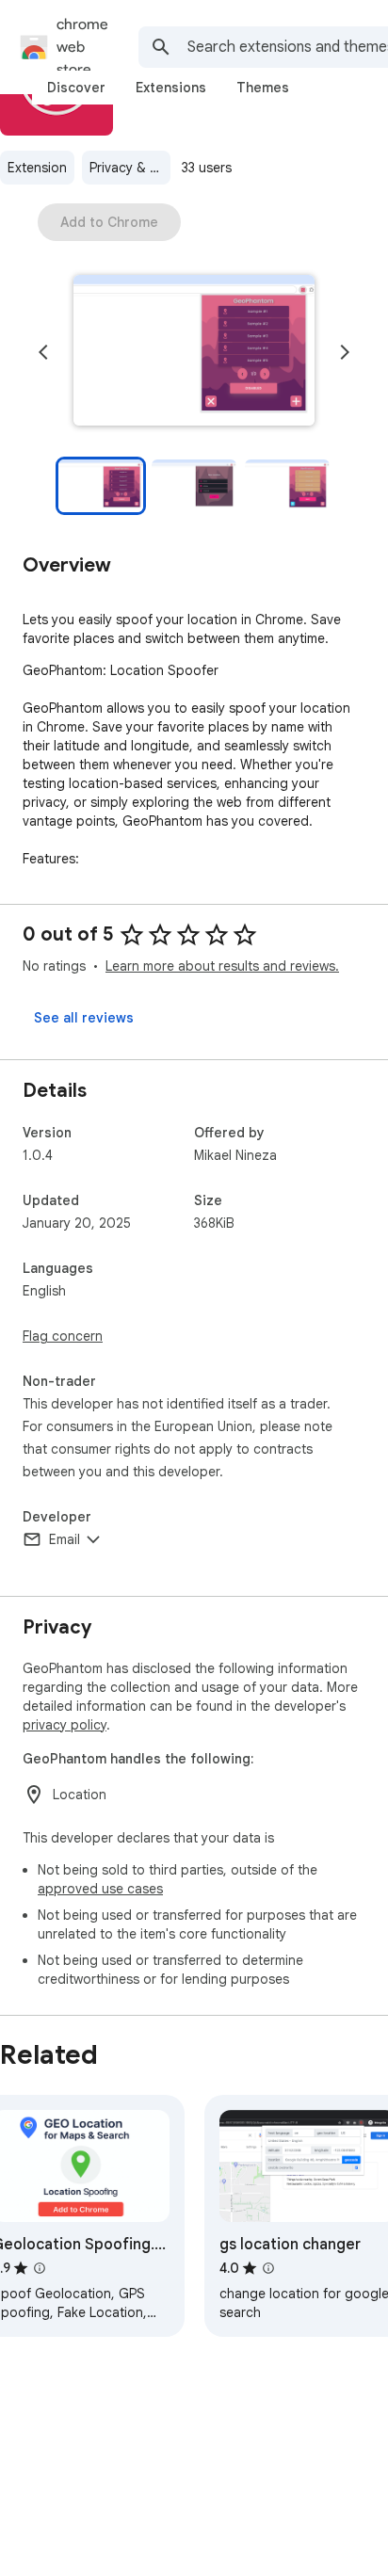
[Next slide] (345, 352)
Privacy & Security (130, 168)
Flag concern (63, 1336)
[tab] (76, 88)
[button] (194, 352)
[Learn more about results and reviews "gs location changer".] (268, 2268)
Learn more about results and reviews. (222, 966)
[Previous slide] (43, 352)
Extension (37, 168)
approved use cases (100, 1889)
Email (65, 1539)
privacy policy (65, 1725)
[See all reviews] (84, 1018)
